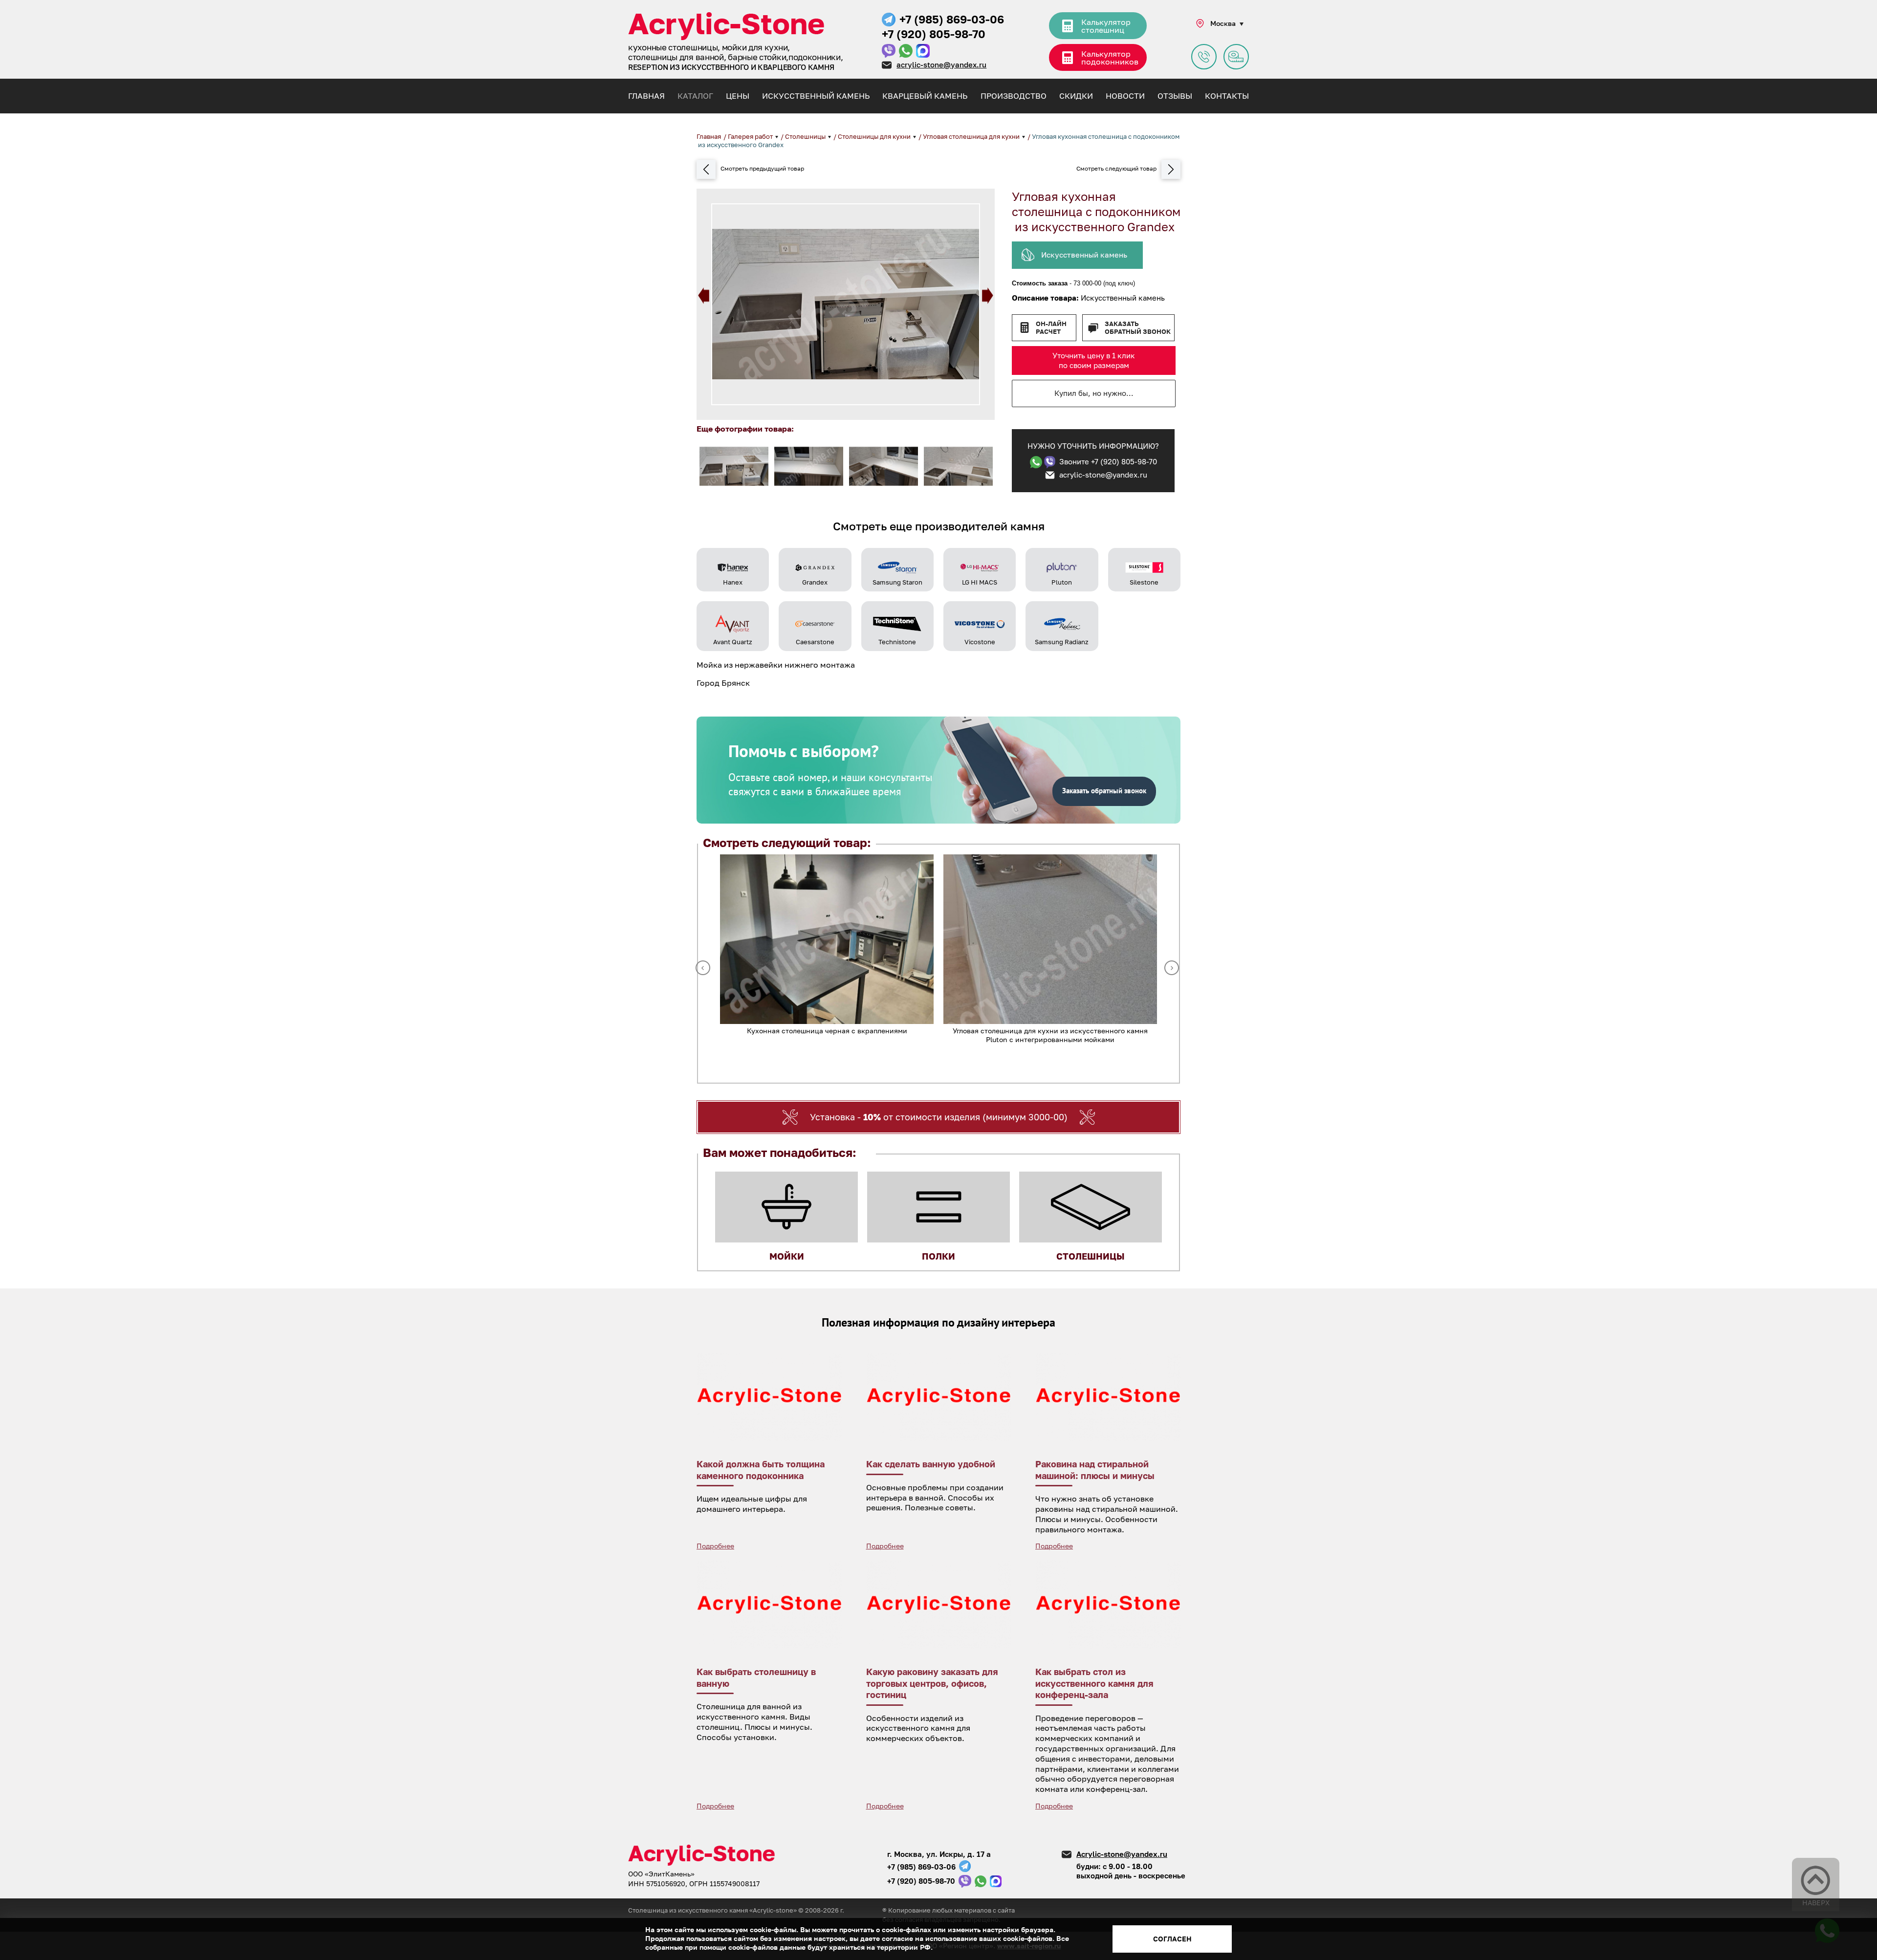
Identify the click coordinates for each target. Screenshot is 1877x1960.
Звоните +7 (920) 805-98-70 (1108, 461)
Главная (646, 96)
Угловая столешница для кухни (972, 136)
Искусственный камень (816, 96)
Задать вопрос (1204, 57)
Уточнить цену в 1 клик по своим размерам (1094, 360)
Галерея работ (751, 136)
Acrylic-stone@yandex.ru (1122, 1854)
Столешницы (806, 136)
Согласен (1172, 1939)
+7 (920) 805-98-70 (934, 34)
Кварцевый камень (925, 96)
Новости (1125, 96)
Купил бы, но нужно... (1094, 393)
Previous (704, 295)
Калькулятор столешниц (1106, 26)
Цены (738, 96)
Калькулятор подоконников (1110, 58)
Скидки (1076, 96)
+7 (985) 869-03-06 (952, 19)
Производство (1014, 96)
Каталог (695, 96)
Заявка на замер (1236, 57)
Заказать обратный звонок (1138, 328)
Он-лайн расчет (1051, 328)
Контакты (1227, 96)
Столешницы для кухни (875, 136)
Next (988, 295)
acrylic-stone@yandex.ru (941, 65)
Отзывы (1175, 96)
